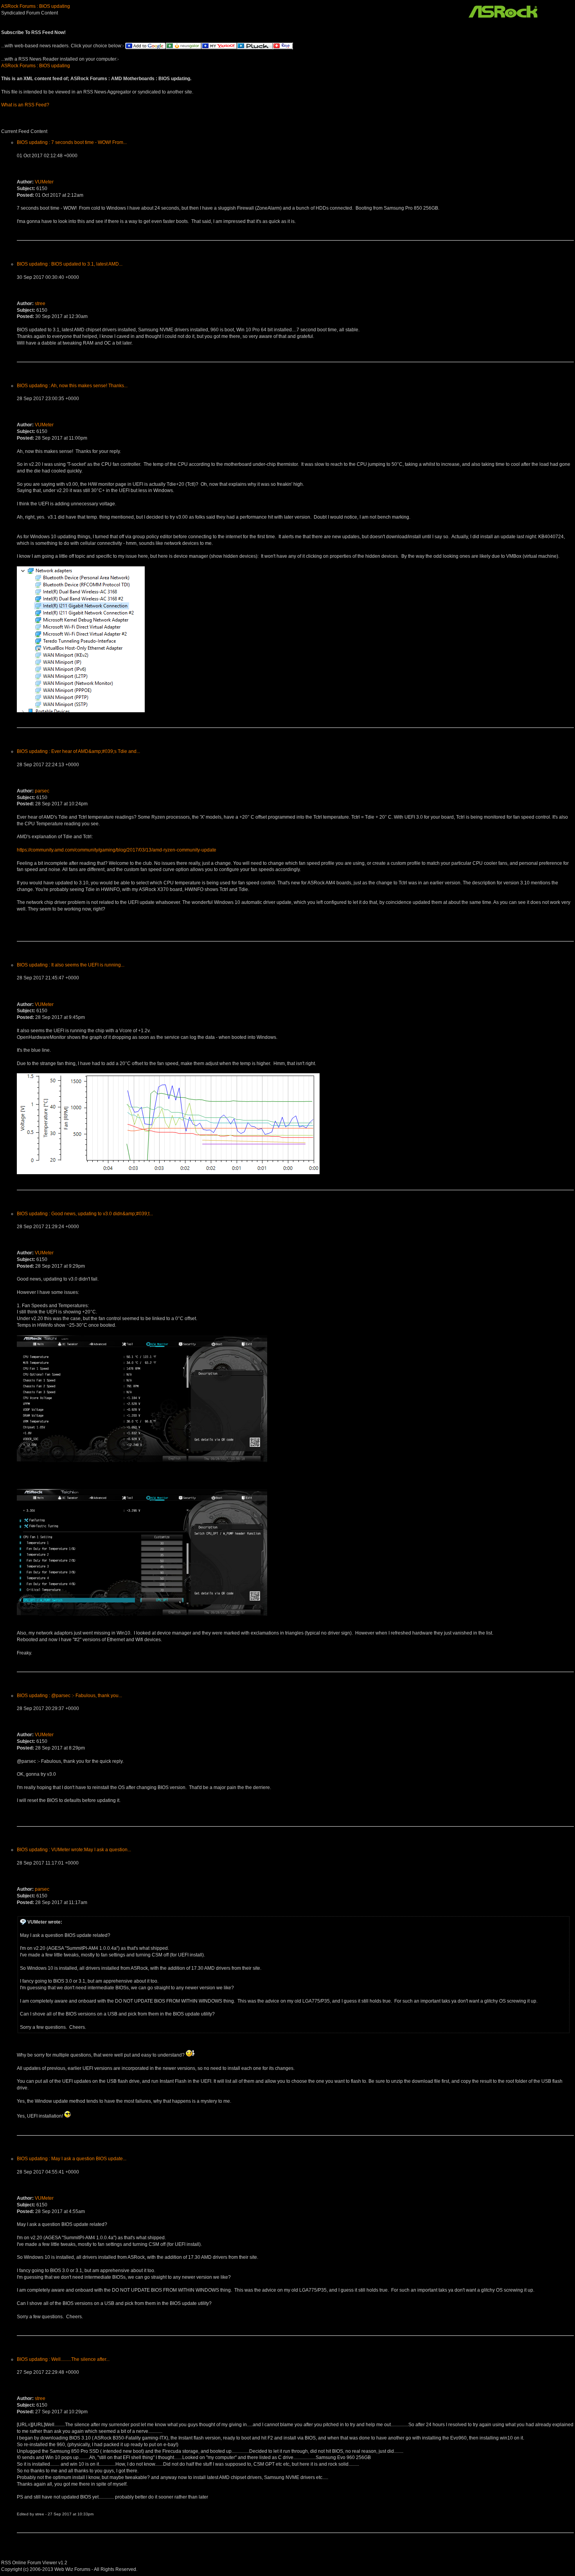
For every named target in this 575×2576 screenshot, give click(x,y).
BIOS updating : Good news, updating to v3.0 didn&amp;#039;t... (85, 1214)
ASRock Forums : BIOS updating (36, 6)
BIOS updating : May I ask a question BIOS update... (72, 2159)
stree (40, 304)
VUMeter (44, 182)
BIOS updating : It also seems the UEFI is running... (71, 965)
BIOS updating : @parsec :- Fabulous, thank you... (69, 1696)
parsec (42, 791)
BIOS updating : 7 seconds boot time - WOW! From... (72, 142)
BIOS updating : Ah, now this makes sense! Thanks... (72, 386)
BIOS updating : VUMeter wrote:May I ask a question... (74, 1850)
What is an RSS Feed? (25, 105)
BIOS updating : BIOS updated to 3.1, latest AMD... (70, 264)
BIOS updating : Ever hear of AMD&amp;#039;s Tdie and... (78, 751)
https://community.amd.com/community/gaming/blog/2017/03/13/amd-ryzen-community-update (117, 850)
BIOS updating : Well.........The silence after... (63, 2359)
